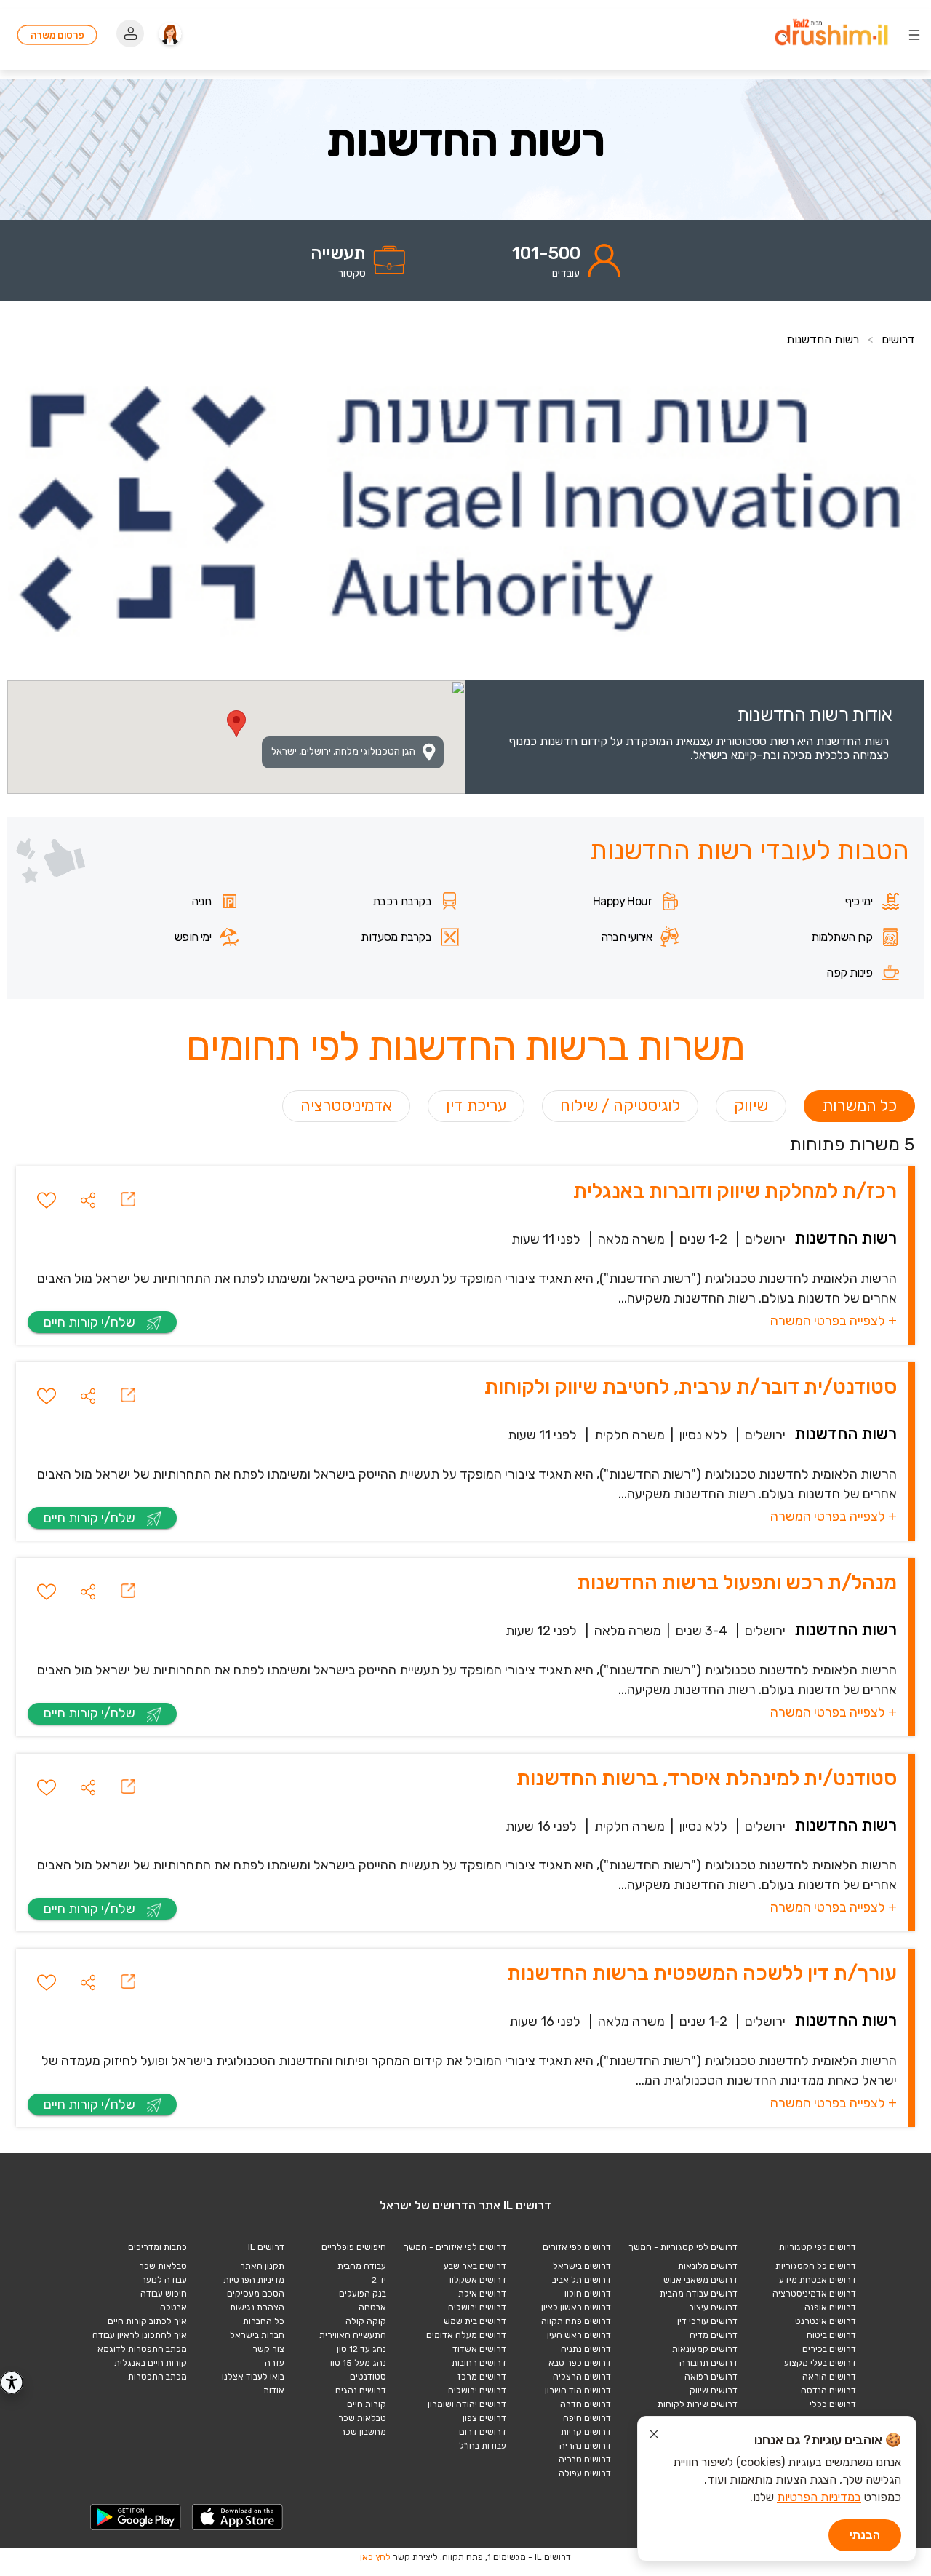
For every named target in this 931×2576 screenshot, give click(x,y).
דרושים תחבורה (708, 2363)
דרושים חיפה (587, 2418)
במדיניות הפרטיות (819, 2497)
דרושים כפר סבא (580, 2363)
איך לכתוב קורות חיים (147, 2321)
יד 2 (379, 2280)
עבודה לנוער (164, 2280)
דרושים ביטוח (831, 2335)
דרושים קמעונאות (705, 2349)
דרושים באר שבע (475, 2266)
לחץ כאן (375, 2557)
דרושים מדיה (714, 2335)
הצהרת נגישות (257, 2307)
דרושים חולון (588, 2294)
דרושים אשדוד (479, 2349)
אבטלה (173, 2307)
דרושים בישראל (582, 2266)
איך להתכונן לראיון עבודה (140, 2335)
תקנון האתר (262, 2266)
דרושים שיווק (714, 2390)
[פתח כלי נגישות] (12, 2382)
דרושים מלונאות (708, 2266)
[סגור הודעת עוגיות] (654, 2436)
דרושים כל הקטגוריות (816, 2266)
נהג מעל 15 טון (358, 2363)
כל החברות (264, 2321)
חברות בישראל (257, 2335)
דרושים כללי (833, 2404)
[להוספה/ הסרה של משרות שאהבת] (47, 1200)
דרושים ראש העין (579, 2335)
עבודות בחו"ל (483, 2446)
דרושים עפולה (585, 2473)
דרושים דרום (483, 2432)
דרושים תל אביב (582, 2280)
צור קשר (268, 2349)
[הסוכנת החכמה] (170, 35)
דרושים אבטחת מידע (818, 2280)
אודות (274, 2390)
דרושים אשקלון (478, 2280)
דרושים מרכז (482, 2377)
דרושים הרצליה (582, 2377)
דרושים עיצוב (714, 2307)
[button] (88, 1200)
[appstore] (238, 2517)
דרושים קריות (586, 2432)
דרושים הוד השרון (578, 2390)
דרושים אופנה (830, 2307)
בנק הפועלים (363, 2294)
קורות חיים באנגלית (151, 2363)
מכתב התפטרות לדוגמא (142, 2349)
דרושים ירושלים (477, 2307)
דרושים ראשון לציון (576, 2307)
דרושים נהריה (585, 2446)
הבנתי (865, 2535)
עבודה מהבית (362, 2266)
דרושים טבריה (585, 2460)
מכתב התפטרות (157, 2377)
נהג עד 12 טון (361, 2349)
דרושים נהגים (361, 2390)
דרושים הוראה (829, 2377)
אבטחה (372, 2307)
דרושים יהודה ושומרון (467, 2404)
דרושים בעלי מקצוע (820, 2363)
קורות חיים (367, 2404)
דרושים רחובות (479, 2363)
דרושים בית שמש (475, 2321)
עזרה (275, 2363)
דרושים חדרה (586, 2404)
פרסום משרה (57, 35)
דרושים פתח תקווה (576, 2321)
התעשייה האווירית (353, 2335)
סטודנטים (368, 2377)
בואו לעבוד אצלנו (253, 2377)
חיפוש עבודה (164, 2294)
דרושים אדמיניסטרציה (814, 2294)
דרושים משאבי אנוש (700, 2280)
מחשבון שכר (363, 2432)
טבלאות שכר (362, 2418)
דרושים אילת (482, 2294)
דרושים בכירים (829, 2349)
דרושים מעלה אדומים (466, 2335)
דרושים (898, 339)
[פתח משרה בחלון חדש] (128, 1200)
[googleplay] (136, 2517)
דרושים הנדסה (828, 2390)
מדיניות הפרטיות (254, 2280)
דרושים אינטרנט (826, 2321)
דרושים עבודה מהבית (699, 2294)
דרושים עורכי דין (707, 2321)
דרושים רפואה (711, 2377)
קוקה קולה (366, 2321)
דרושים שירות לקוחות (698, 2404)
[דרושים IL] (831, 35)
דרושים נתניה (586, 2349)
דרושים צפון (484, 2418)
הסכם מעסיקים (256, 2294)
